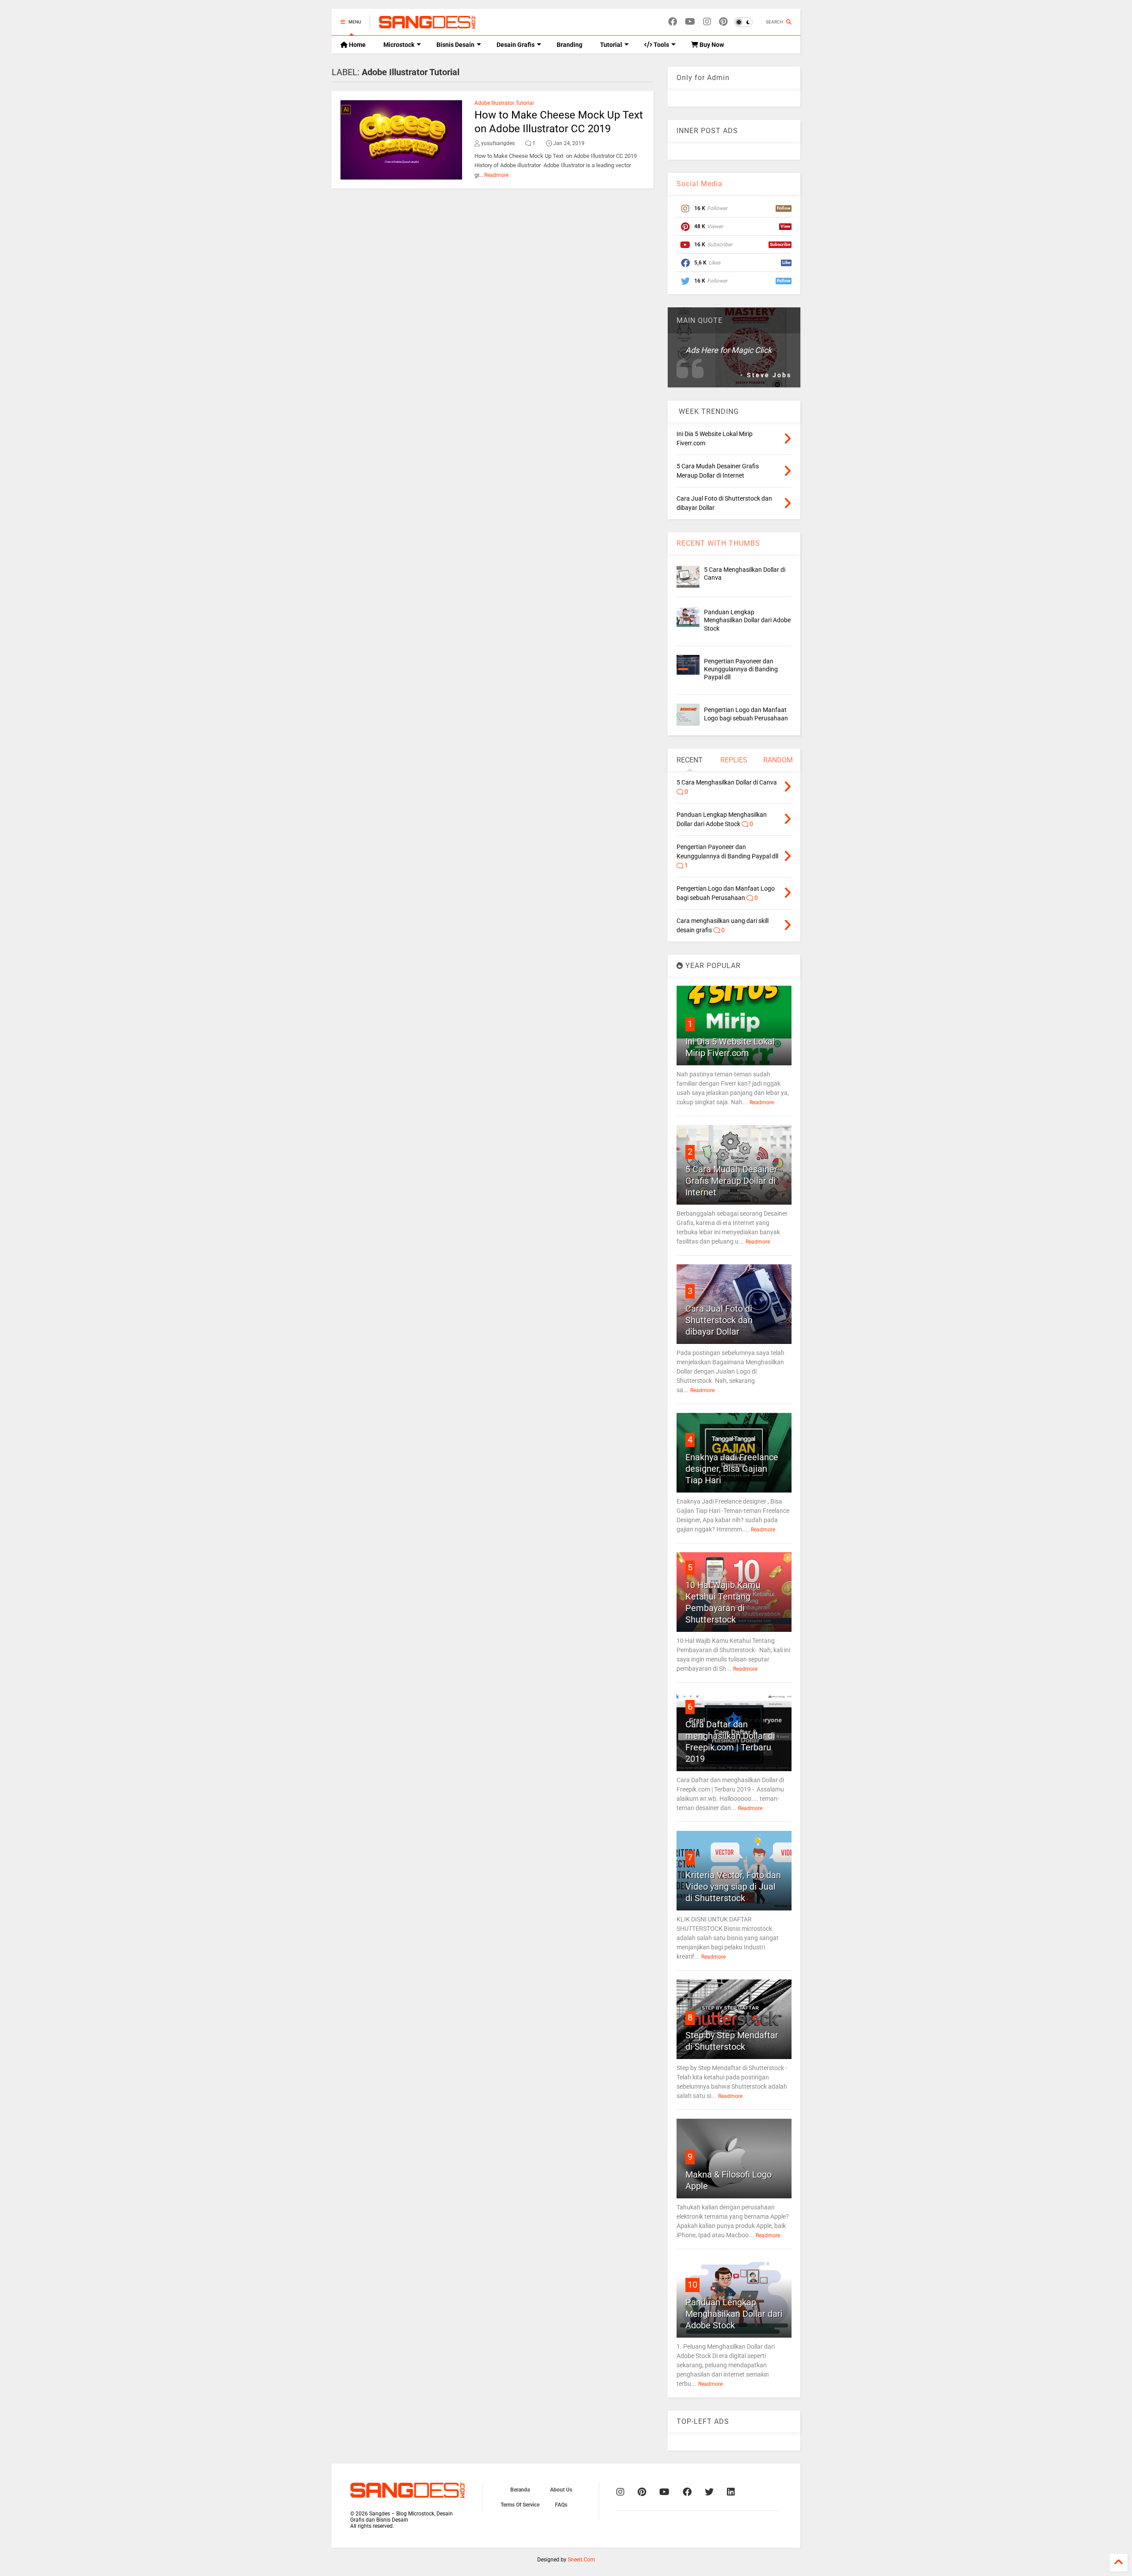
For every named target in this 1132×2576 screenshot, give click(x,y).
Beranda (520, 2490)
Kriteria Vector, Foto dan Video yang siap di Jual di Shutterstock (733, 1887)
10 (692, 2285)
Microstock (399, 45)
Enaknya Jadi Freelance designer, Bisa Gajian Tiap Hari (732, 1469)
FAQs (561, 2505)
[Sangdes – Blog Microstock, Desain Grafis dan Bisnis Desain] (427, 25)
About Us (561, 2490)
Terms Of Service (520, 2505)
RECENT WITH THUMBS (718, 543)
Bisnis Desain (455, 45)
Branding (570, 45)
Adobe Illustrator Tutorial (504, 103)
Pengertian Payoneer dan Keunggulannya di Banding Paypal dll (741, 669)
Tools (661, 45)
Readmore (496, 175)
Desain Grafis (516, 45)
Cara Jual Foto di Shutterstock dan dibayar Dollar (719, 1320)
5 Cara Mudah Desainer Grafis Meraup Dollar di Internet (731, 1181)
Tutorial (611, 45)
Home (357, 45)
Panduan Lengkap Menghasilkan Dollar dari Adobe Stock (747, 620)
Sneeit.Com (581, 2560)
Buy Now (711, 45)
